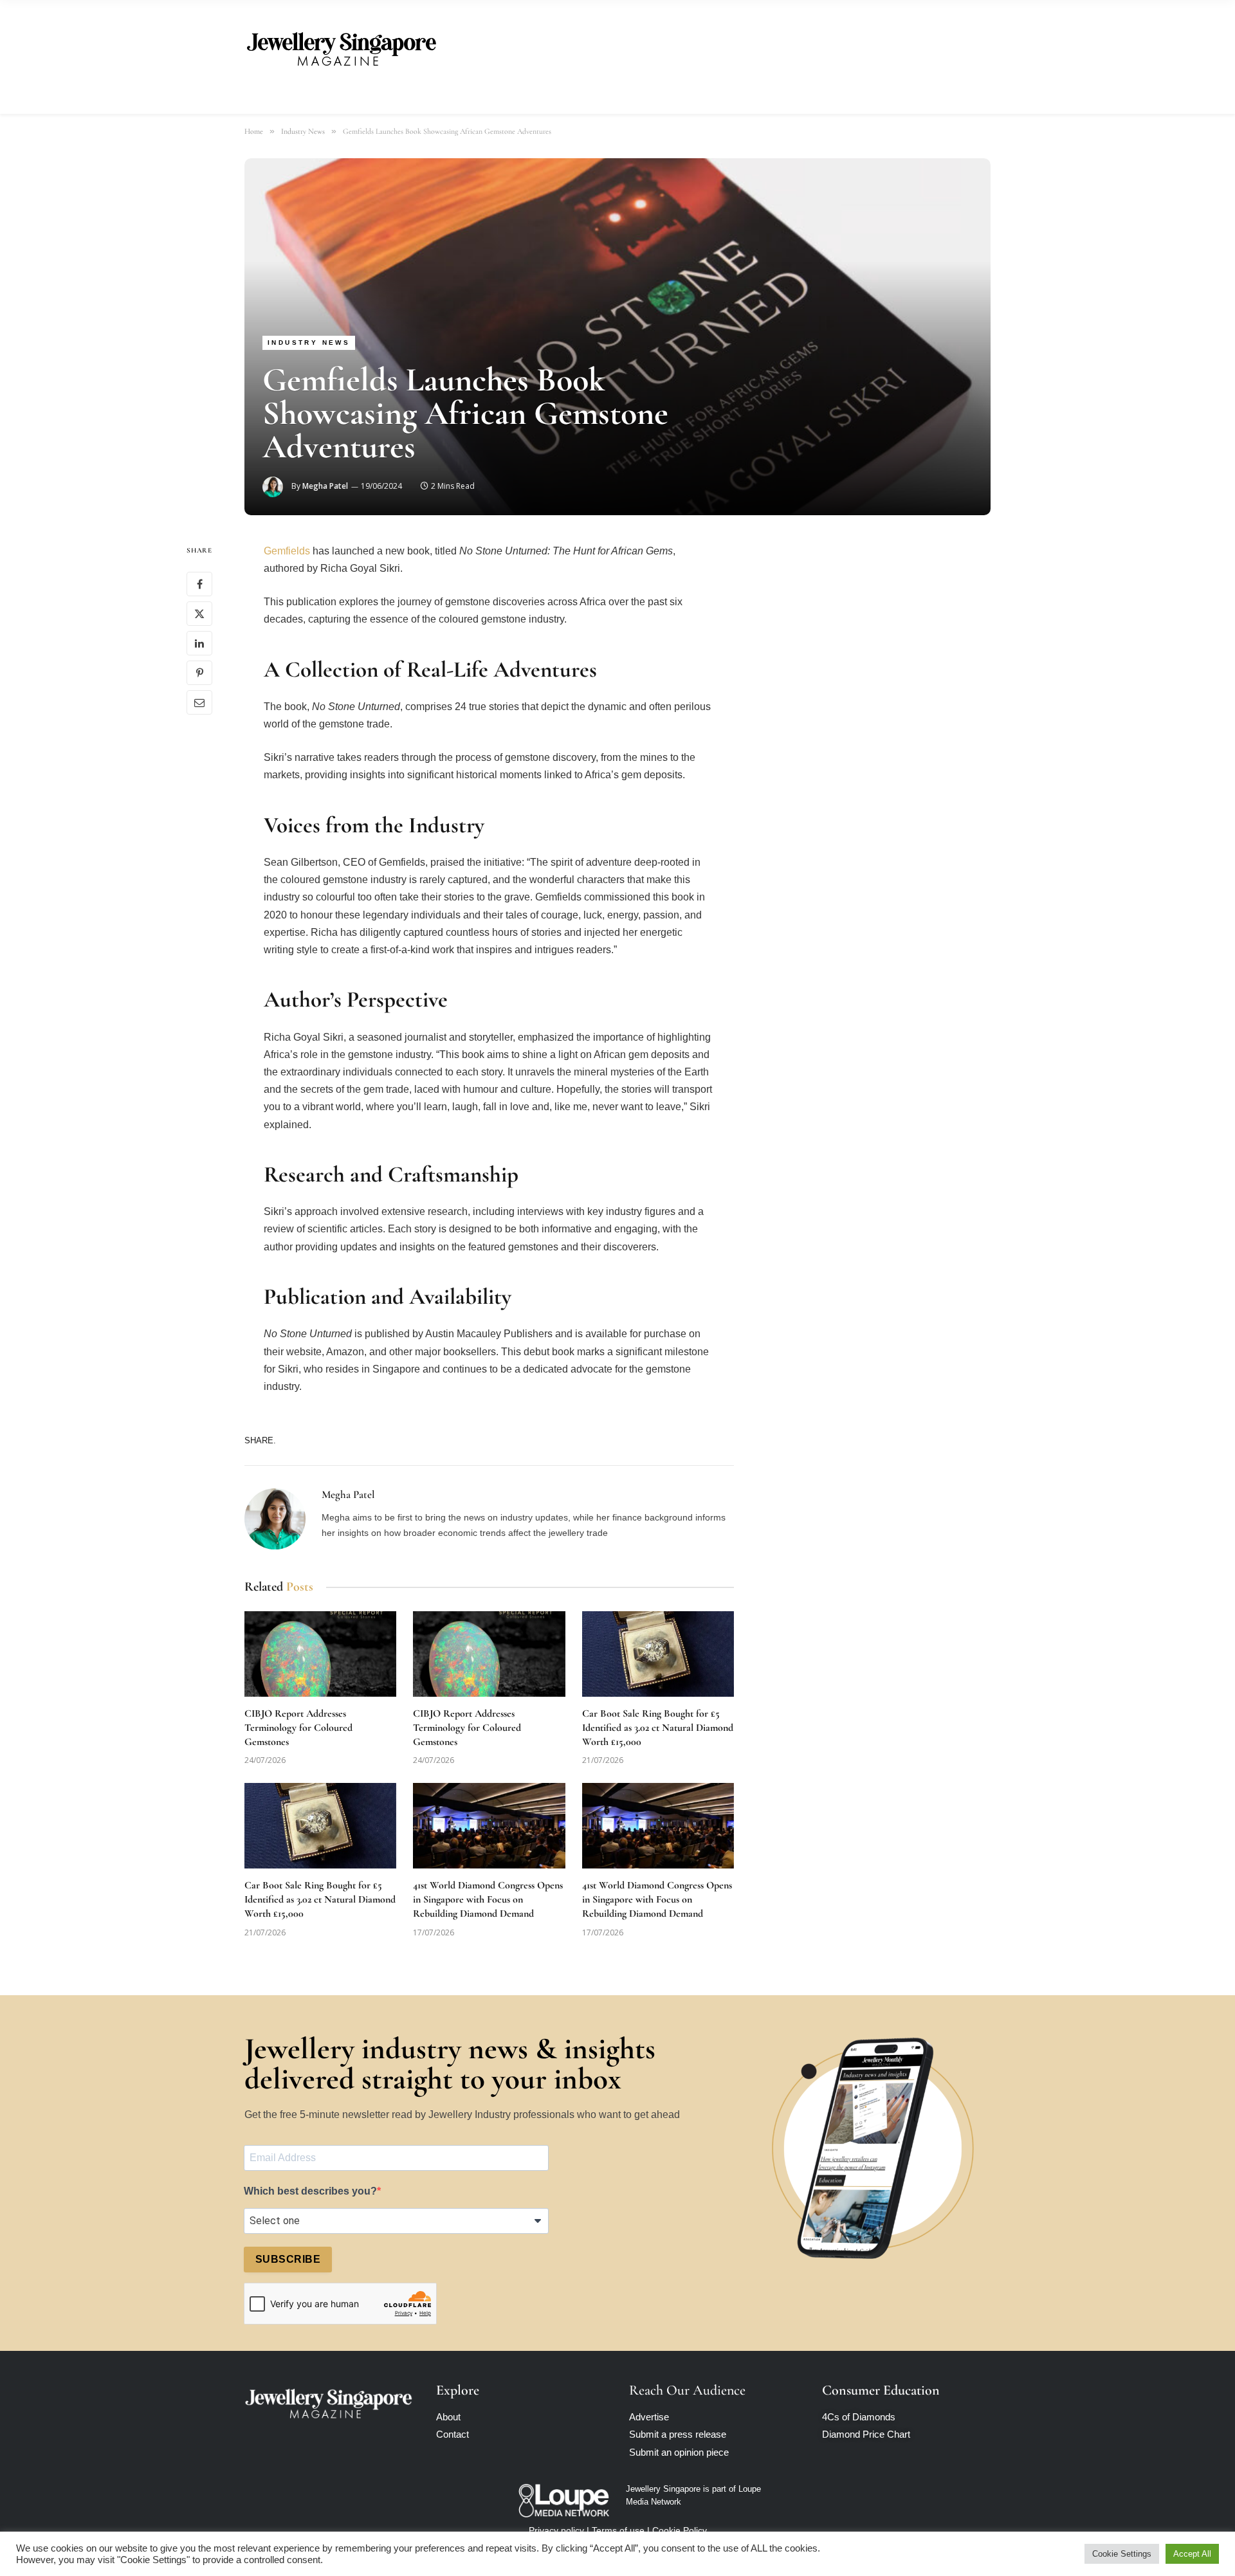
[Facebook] (199, 585)
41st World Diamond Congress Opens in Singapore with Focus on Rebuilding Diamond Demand (488, 1899)
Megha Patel (325, 486)
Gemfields (287, 551)
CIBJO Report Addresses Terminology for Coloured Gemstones (298, 1728)
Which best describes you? (310, 2191)
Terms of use (618, 2530)
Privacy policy (556, 2530)
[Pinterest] (199, 673)
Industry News (309, 343)
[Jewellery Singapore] (341, 47)
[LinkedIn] (199, 644)
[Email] (199, 703)
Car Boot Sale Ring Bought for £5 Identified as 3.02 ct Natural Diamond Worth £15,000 (658, 1728)
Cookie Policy (680, 2530)
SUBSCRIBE (288, 2259)
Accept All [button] (1192, 2554)
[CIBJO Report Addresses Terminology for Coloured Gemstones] (320, 1654)
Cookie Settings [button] (1122, 2554)
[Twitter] (199, 614)
